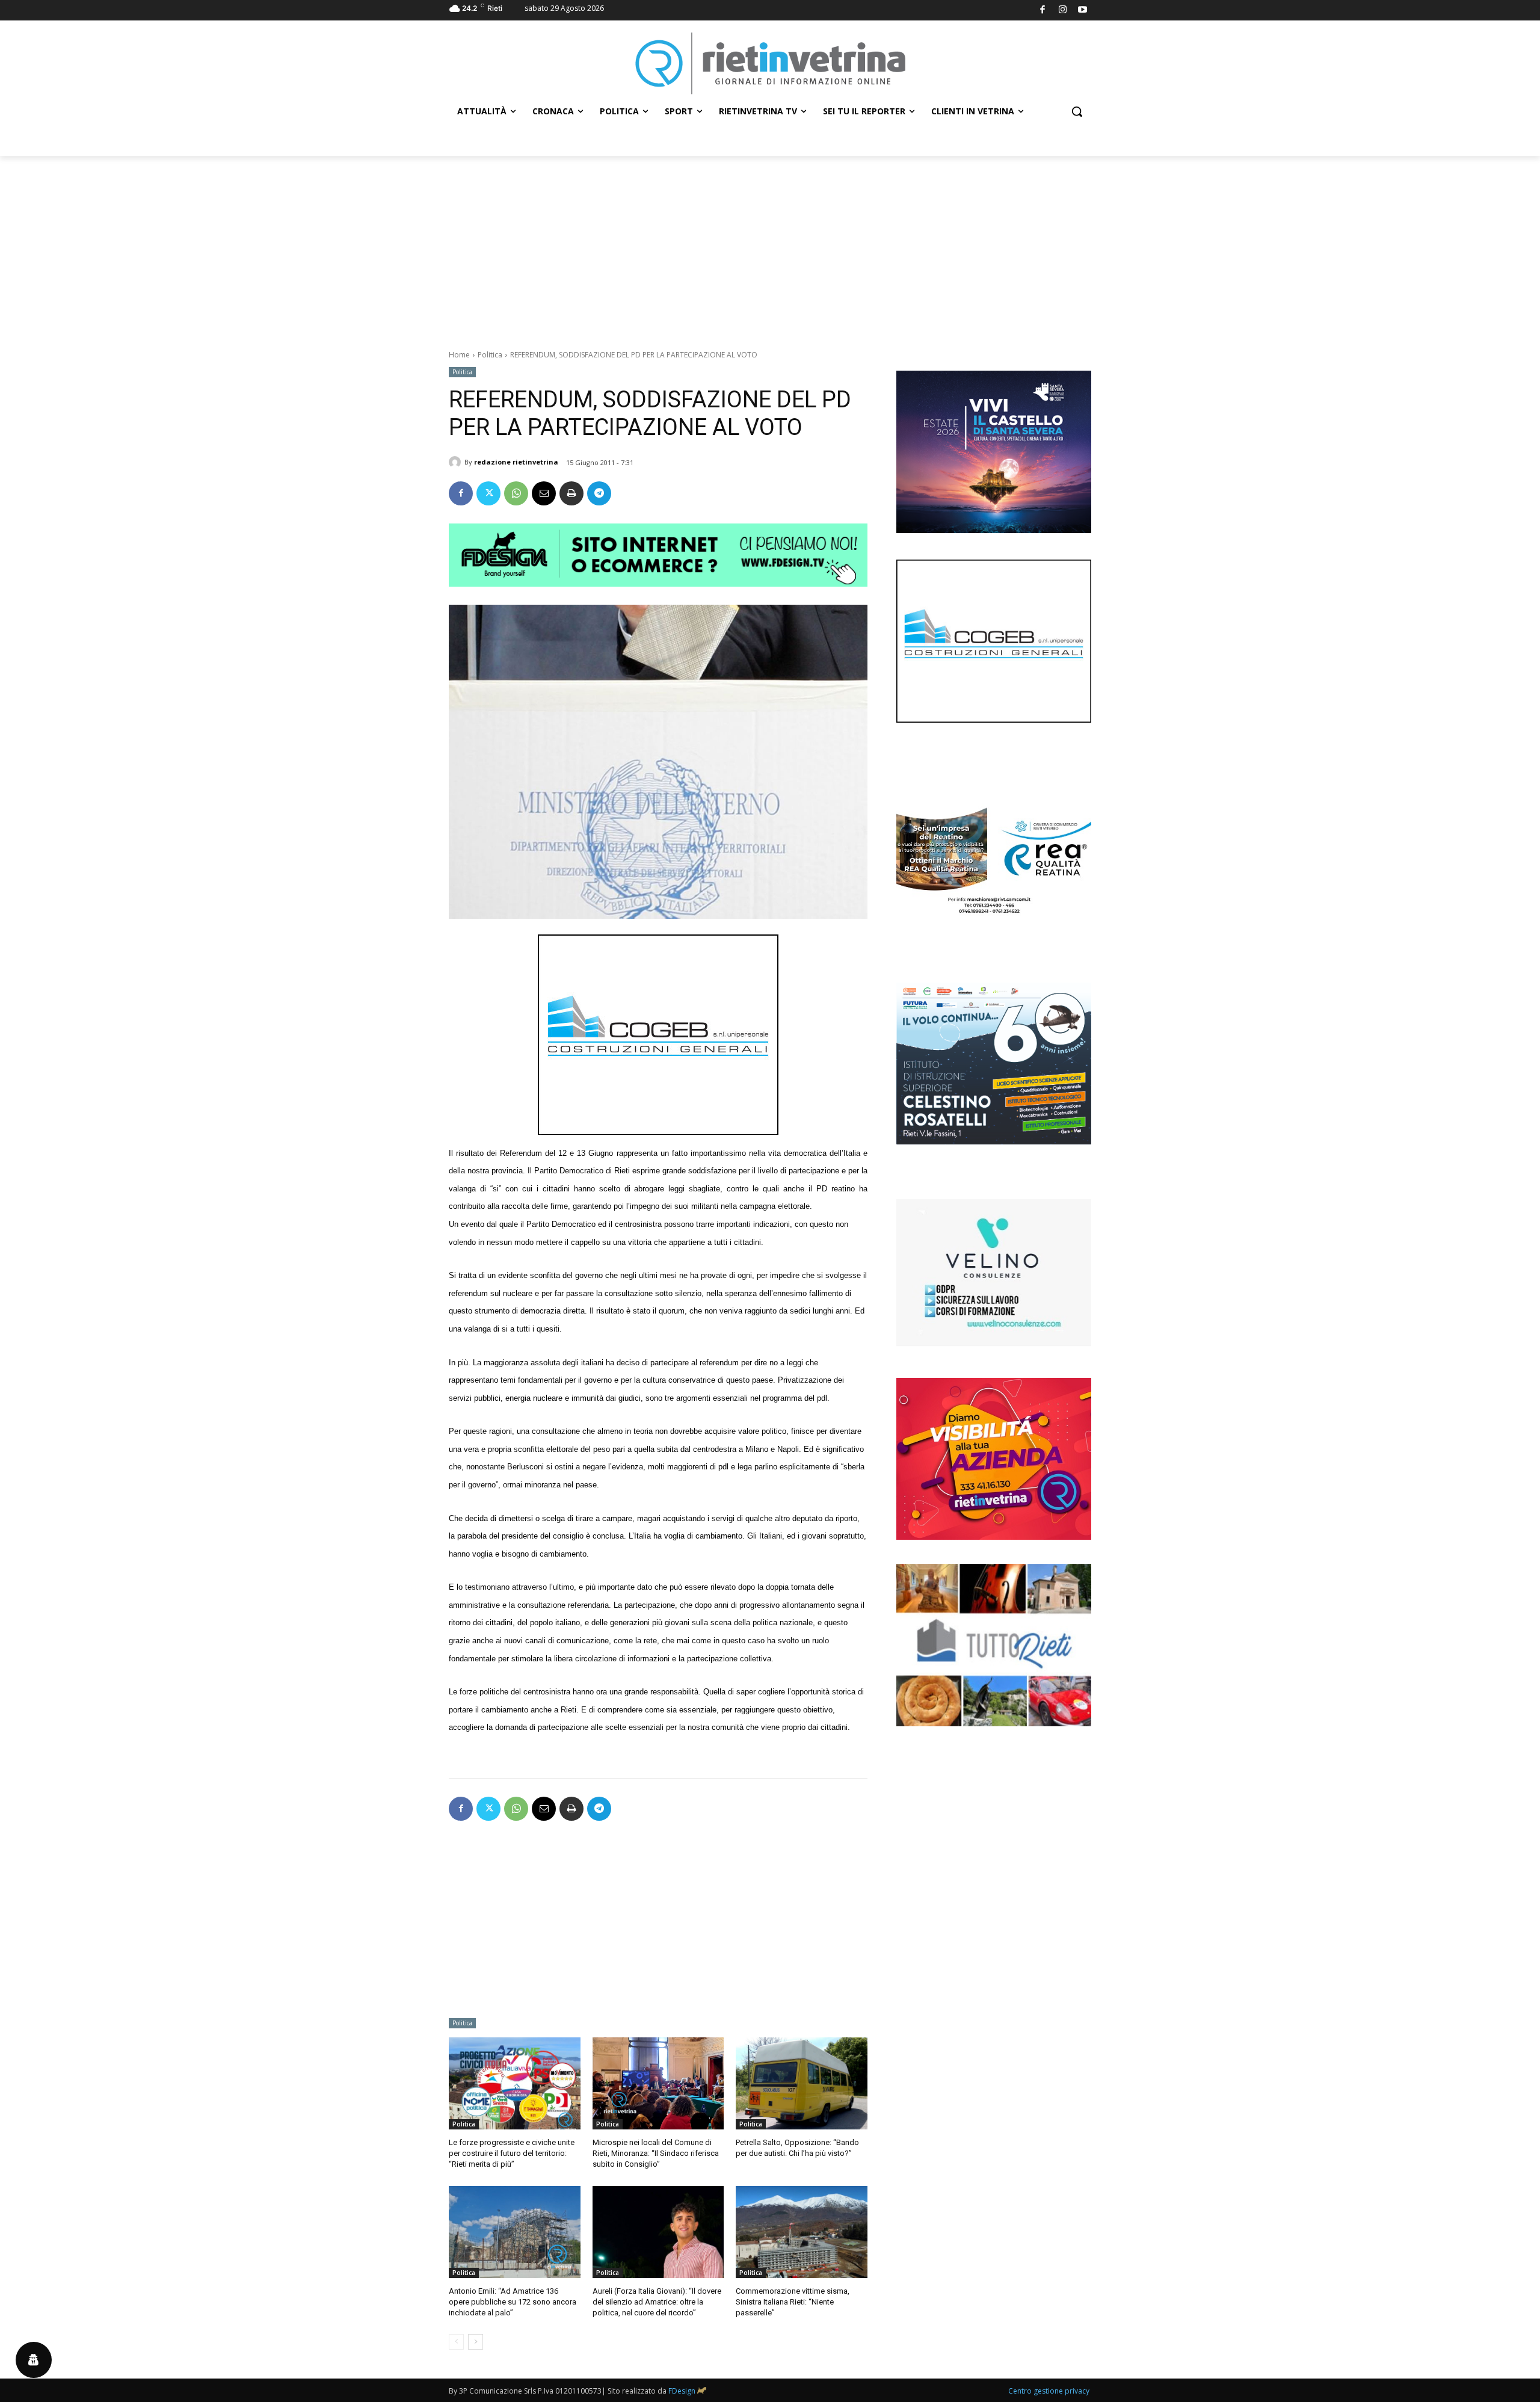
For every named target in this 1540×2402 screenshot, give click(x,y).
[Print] (571, 493)
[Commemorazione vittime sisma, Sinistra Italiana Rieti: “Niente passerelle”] (802, 2232)
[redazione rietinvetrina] (457, 462)
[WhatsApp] (516, 493)
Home (459, 355)
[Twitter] (488, 493)
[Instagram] (1063, 11)
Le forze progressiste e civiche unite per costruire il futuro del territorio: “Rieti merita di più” (512, 2153)
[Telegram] (599, 493)
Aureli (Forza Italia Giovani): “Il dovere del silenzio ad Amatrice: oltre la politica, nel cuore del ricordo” (657, 2302)
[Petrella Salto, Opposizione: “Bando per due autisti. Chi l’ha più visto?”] (802, 2083)
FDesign (682, 2391)
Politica (490, 355)
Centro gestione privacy (1049, 2391)
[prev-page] (456, 2342)
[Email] (544, 493)
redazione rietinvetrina (516, 462)
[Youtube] (1083, 11)
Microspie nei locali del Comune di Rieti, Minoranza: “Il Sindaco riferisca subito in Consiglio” (656, 2153)
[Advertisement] (770, 246)
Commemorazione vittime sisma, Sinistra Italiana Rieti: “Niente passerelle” (793, 2302)
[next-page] (476, 2342)
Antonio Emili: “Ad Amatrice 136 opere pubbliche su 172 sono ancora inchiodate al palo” (513, 2302)
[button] (1077, 111)
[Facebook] (1043, 11)
